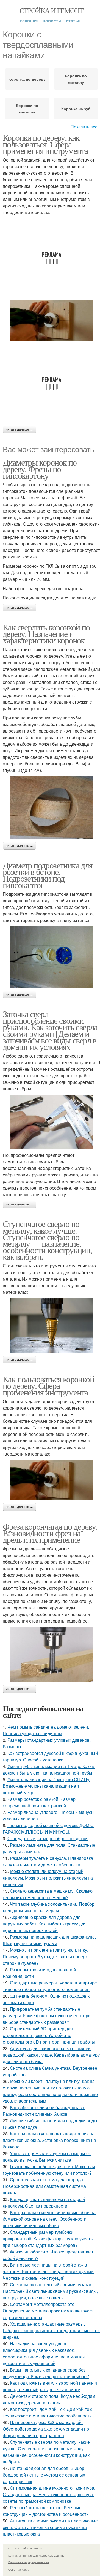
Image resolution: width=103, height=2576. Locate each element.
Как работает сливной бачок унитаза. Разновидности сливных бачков (44, 2111)
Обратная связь (19, 2569)
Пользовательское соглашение (44, 2555)
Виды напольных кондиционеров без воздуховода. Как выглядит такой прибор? (46, 2373)
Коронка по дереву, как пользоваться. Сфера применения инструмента (45, 144)
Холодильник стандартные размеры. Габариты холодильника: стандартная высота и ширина (51, 2330)
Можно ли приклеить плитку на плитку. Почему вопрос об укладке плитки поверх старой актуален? (45, 1956)
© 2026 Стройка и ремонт (25, 2548)
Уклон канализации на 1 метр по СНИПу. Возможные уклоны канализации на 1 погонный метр (47, 1786)
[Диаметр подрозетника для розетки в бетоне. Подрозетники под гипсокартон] (51, 957)
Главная (29, 21)
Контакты (14, 2555)
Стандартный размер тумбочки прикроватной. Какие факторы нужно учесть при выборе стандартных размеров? (48, 2239)
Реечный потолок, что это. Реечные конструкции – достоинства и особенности (46, 2511)
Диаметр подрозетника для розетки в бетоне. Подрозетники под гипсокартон (48, 875)
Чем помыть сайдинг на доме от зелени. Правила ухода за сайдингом (46, 1730)
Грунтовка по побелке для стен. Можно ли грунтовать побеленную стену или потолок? (49, 2170)
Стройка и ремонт (51, 10)
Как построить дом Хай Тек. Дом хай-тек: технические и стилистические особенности (48, 2412)
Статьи (73, 21)
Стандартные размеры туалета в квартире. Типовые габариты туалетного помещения (50, 1986)
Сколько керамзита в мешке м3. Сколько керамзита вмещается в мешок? (48, 1894)
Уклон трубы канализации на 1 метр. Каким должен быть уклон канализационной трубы (49, 1769)
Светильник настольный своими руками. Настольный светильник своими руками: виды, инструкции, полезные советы (50, 2291)
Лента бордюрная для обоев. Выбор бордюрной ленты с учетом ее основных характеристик (44, 2475)
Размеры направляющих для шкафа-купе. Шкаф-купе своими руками (49, 1940)
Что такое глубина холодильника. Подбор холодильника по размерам (49, 1907)
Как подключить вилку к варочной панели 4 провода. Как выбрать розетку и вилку (50, 2386)
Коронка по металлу (76, 79)
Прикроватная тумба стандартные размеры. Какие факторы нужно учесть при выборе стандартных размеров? (47, 2016)
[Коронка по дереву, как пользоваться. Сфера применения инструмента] (51, 321)
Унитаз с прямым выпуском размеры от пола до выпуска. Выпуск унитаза (47, 2157)
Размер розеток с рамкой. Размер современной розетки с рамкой (39, 1802)
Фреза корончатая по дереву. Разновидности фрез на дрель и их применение (50, 1533)
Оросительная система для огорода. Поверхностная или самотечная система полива (44, 2186)
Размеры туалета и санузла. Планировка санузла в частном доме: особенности (48, 1861)
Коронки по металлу (27, 109)
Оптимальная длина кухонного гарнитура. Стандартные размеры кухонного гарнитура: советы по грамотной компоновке (49, 2494)
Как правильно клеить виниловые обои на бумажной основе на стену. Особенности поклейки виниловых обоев (49, 2219)
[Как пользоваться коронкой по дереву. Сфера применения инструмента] (51, 1480)
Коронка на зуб (76, 109)
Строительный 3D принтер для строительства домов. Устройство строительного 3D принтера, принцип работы (49, 2035)
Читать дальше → (20, 429)
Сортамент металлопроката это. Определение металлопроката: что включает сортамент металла (48, 2311)
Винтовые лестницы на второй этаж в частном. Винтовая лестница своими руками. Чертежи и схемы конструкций (49, 2271)
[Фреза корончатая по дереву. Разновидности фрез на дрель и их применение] (51, 1655)
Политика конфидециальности (29, 2562)
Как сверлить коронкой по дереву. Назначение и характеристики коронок (46, 633)
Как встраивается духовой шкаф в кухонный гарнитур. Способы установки (50, 1756)
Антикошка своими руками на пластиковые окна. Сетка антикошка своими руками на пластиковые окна (50, 2527)
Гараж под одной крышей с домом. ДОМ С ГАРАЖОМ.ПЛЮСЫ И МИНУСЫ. (48, 1829)
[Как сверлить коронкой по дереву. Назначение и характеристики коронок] (51, 808)
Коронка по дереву (27, 79)
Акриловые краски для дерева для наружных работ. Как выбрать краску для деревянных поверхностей (45, 1924)
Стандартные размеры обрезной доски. (48, 1838)
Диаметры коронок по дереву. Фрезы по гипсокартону (40, 469)
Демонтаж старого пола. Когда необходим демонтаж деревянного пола (49, 2399)
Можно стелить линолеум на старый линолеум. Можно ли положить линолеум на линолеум (48, 1878)
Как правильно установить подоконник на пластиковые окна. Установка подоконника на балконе (49, 2140)
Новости (52, 21)
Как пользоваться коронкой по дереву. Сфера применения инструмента (48, 1385)
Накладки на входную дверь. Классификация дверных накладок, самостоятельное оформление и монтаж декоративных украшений (44, 2353)
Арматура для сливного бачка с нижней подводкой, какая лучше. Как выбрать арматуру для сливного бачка (51, 2055)
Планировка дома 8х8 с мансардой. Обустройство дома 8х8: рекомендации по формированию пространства (46, 2429)
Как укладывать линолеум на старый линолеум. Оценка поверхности (44, 2202)
